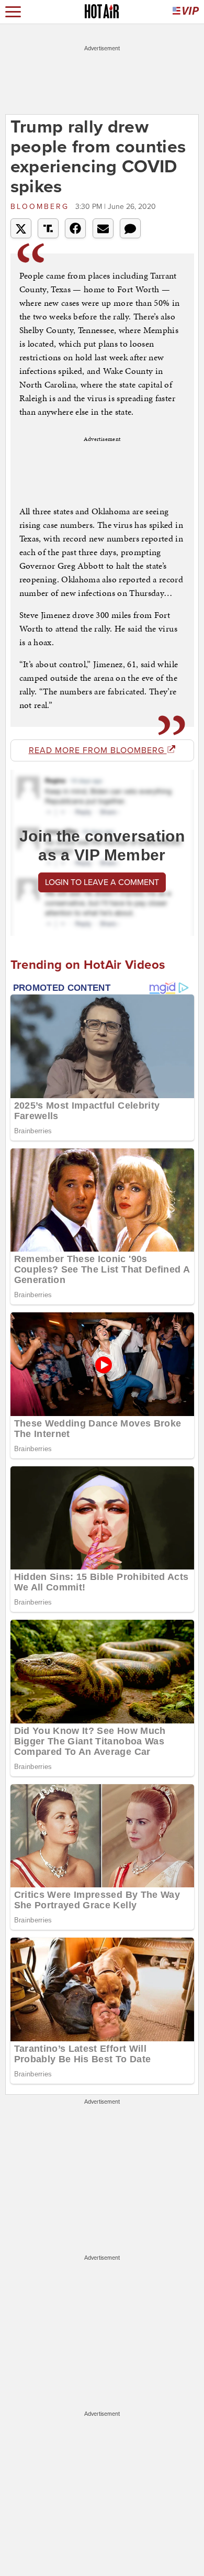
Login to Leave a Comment (102, 882)
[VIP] (186, 12)
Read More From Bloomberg (98, 750)
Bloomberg (42, 207)
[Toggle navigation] (13, 12)
